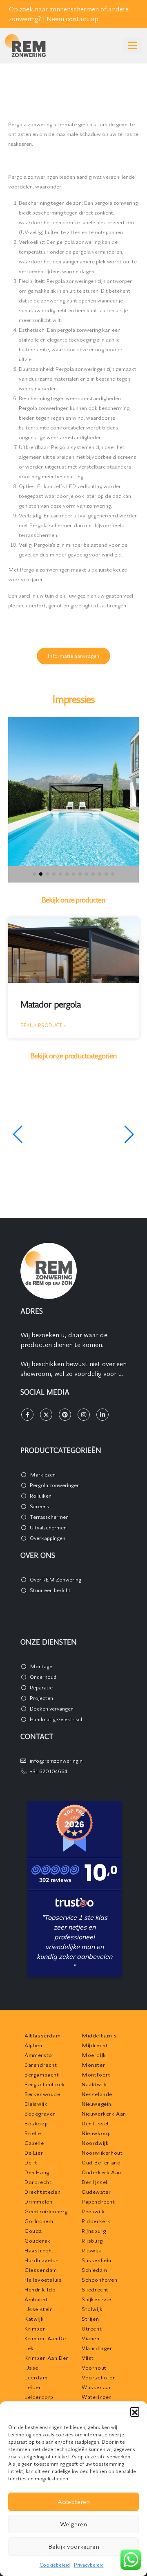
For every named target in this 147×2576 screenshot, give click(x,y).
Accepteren (74, 2502)
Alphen (33, 2045)
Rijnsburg (94, 2231)
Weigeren (73, 2524)
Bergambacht (42, 2074)
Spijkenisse (97, 2299)
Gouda (33, 2231)
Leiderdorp (39, 2397)
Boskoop (36, 2123)
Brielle (33, 2133)
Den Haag (37, 2172)
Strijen (90, 2319)
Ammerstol (39, 2055)
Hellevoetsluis (43, 2280)
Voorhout (94, 2368)
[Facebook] (27, 1415)
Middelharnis (99, 2035)
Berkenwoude (42, 2094)
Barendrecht (41, 2065)
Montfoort (96, 2074)
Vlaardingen (97, 2348)
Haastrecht (39, 2250)
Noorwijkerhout (102, 2153)
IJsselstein (39, 2309)
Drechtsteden (42, 2192)
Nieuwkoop (96, 2133)
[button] (135, 2412)
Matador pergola (51, 1004)
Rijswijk (92, 2250)
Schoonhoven (100, 2280)
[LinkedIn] (102, 1415)
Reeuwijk (93, 2211)
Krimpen (35, 2328)
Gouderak (38, 2241)
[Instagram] (84, 1415)
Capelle (34, 2143)
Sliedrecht (95, 2289)
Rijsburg (92, 2241)
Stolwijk (92, 2309)
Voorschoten (99, 2377)
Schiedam (95, 2270)
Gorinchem (39, 2221)
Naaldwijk (94, 2084)
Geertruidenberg (46, 2211)
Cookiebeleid (55, 2565)
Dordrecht (38, 2182)
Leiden (33, 2387)
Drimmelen (38, 2201)
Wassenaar (96, 2387)
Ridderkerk (96, 2221)
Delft (31, 2162)
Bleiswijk (36, 2104)
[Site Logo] (25, 46)
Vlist (88, 2358)
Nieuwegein (97, 2104)
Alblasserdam (42, 2035)
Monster (93, 2065)
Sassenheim (97, 2260)
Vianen (91, 2338)
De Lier (34, 2153)
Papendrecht (98, 2201)
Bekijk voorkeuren (74, 2546)
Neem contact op (72, 19)
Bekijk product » (43, 1025)
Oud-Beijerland (101, 2162)
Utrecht (92, 2328)
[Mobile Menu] (133, 46)
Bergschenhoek (45, 2084)
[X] (46, 1415)
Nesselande (97, 2094)
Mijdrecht (95, 2045)
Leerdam (36, 2377)
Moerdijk (94, 2055)
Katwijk (34, 2319)
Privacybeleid (89, 2565)
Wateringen (97, 2397)
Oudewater (96, 2192)
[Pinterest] (65, 1415)
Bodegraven (40, 2114)
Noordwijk (95, 2143)
